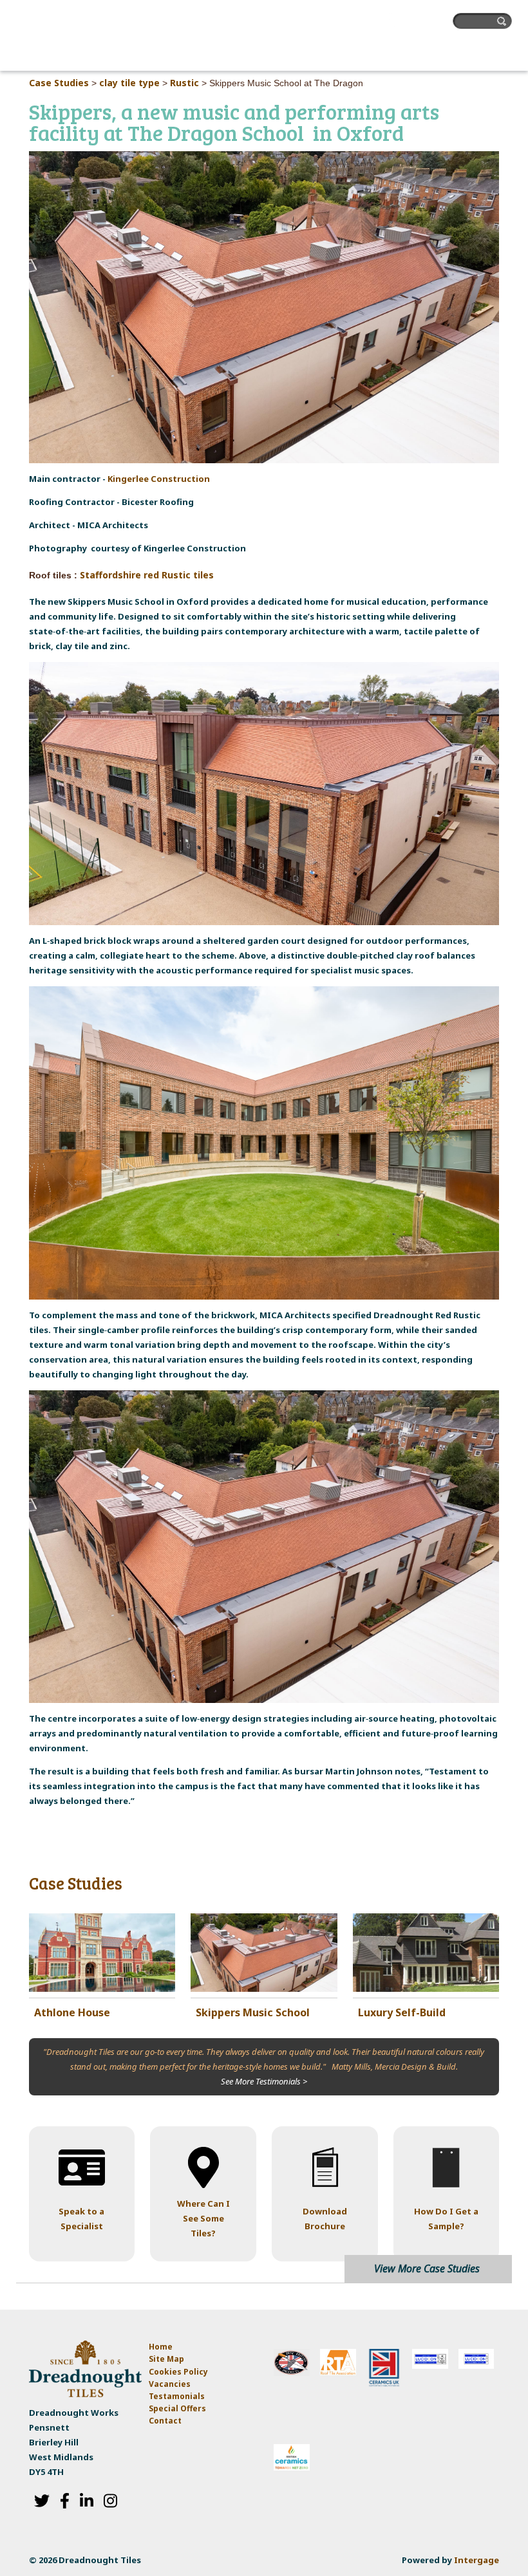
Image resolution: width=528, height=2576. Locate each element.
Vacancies (170, 2384)
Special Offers (177, 2408)
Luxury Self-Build (402, 2012)
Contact (165, 2421)
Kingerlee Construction (159, 479)
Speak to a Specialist (81, 2219)
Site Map (166, 2359)
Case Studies (59, 83)
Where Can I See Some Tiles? (203, 2218)
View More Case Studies (427, 2268)
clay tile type (129, 83)
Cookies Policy (178, 2372)
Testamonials (177, 2396)
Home (161, 2347)
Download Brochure (325, 2219)
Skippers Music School (253, 2012)
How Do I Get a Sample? (446, 2219)
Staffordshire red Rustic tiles (147, 575)
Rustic (184, 83)
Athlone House (72, 2012)
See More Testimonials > (264, 2081)
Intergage (476, 2560)
